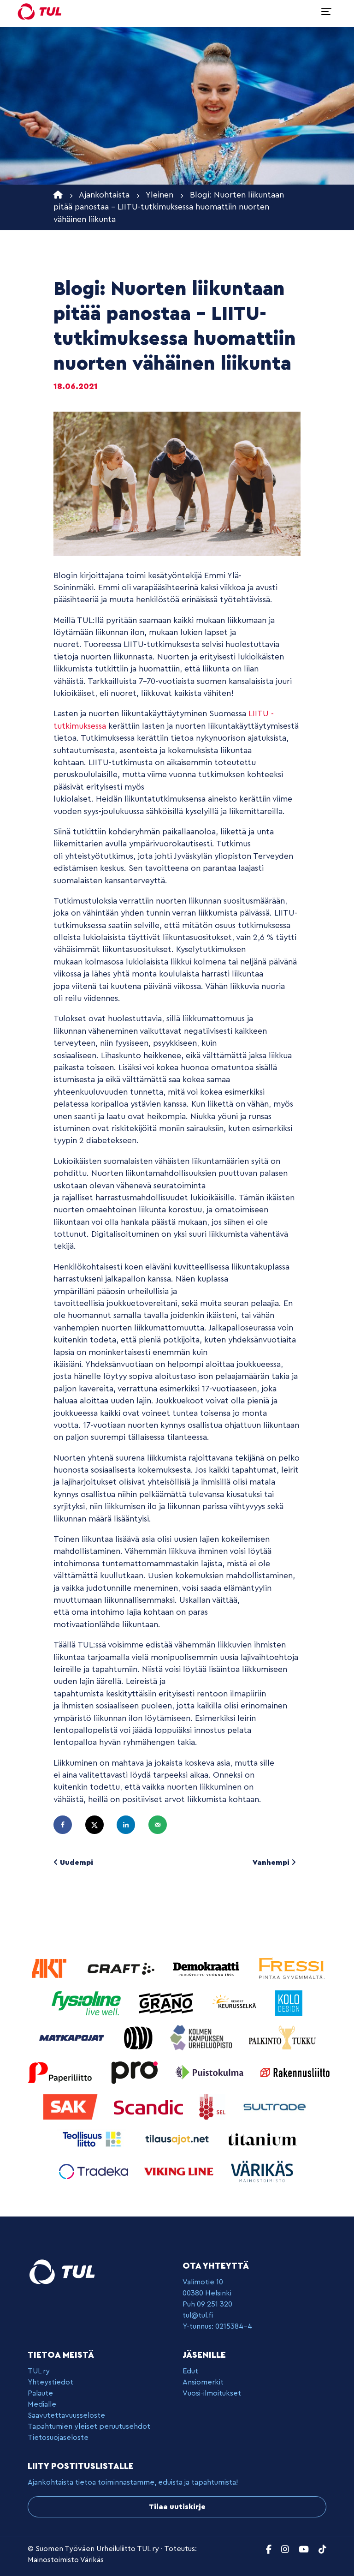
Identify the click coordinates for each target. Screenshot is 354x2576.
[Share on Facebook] (67, 1825)
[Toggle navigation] (326, 12)
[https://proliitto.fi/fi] (135, 2072)
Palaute (40, 2393)
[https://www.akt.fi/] (50, 1968)
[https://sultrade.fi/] (276, 2106)
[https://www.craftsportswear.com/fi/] (122, 1968)
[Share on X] (99, 1825)
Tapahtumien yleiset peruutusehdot (89, 2426)
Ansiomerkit (203, 2382)
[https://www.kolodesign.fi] (289, 2003)
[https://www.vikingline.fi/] (180, 2171)
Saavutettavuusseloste (66, 2415)
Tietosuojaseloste (58, 2438)
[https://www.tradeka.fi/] (95, 2171)
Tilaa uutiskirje (177, 2507)
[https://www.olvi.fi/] (139, 2037)
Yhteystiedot (50, 2382)
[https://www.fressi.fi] (291, 1968)
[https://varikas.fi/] (262, 2171)
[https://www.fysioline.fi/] (87, 2003)
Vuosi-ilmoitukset (212, 2393)
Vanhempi (272, 1863)
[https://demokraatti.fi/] (207, 1968)
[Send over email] (162, 1825)
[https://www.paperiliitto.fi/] (60, 2072)
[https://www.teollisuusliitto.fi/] (93, 2139)
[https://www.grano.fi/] (167, 2003)
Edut (190, 2371)
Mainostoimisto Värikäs (66, 2560)
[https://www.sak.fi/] (72, 2106)
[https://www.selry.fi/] (213, 2106)
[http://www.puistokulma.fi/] (211, 2072)
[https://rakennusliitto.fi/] (295, 2072)
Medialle (42, 2404)
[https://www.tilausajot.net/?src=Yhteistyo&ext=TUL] (178, 2139)
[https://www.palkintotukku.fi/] (283, 2037)
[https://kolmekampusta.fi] (202, 2037)
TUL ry (39, 2371)
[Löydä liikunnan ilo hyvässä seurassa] (40, 12)
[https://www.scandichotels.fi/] (150, 2106)
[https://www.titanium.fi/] (262, 2139)
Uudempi (76, 1863)
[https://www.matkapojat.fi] (73, 2037)
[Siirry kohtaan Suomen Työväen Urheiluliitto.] (58, 195)
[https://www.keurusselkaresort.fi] (236, 2003)
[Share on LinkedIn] (130, 1825)
